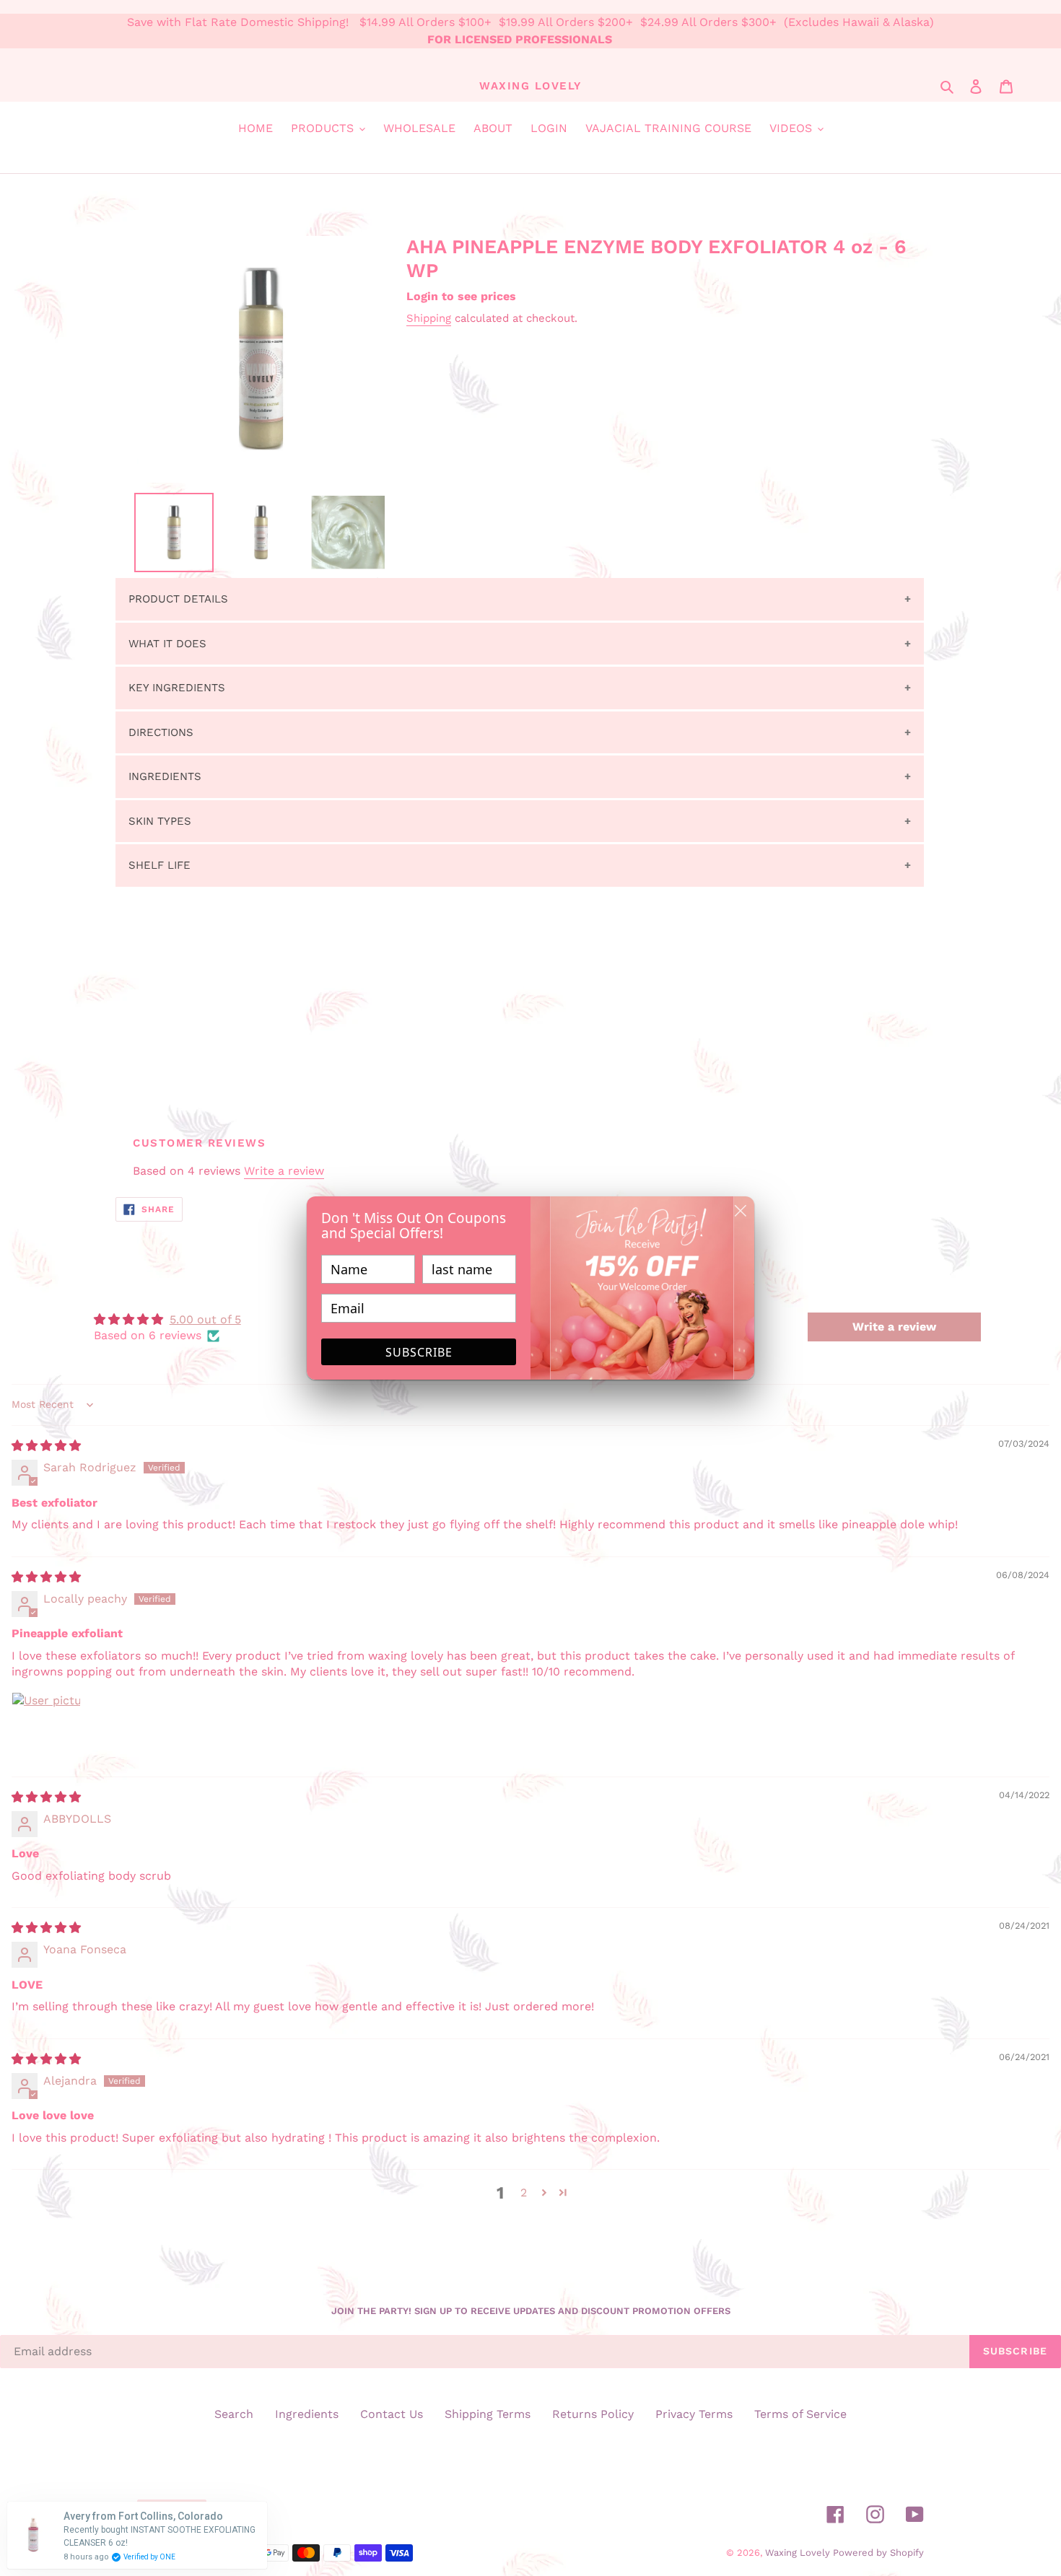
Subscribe (419, 1352)
